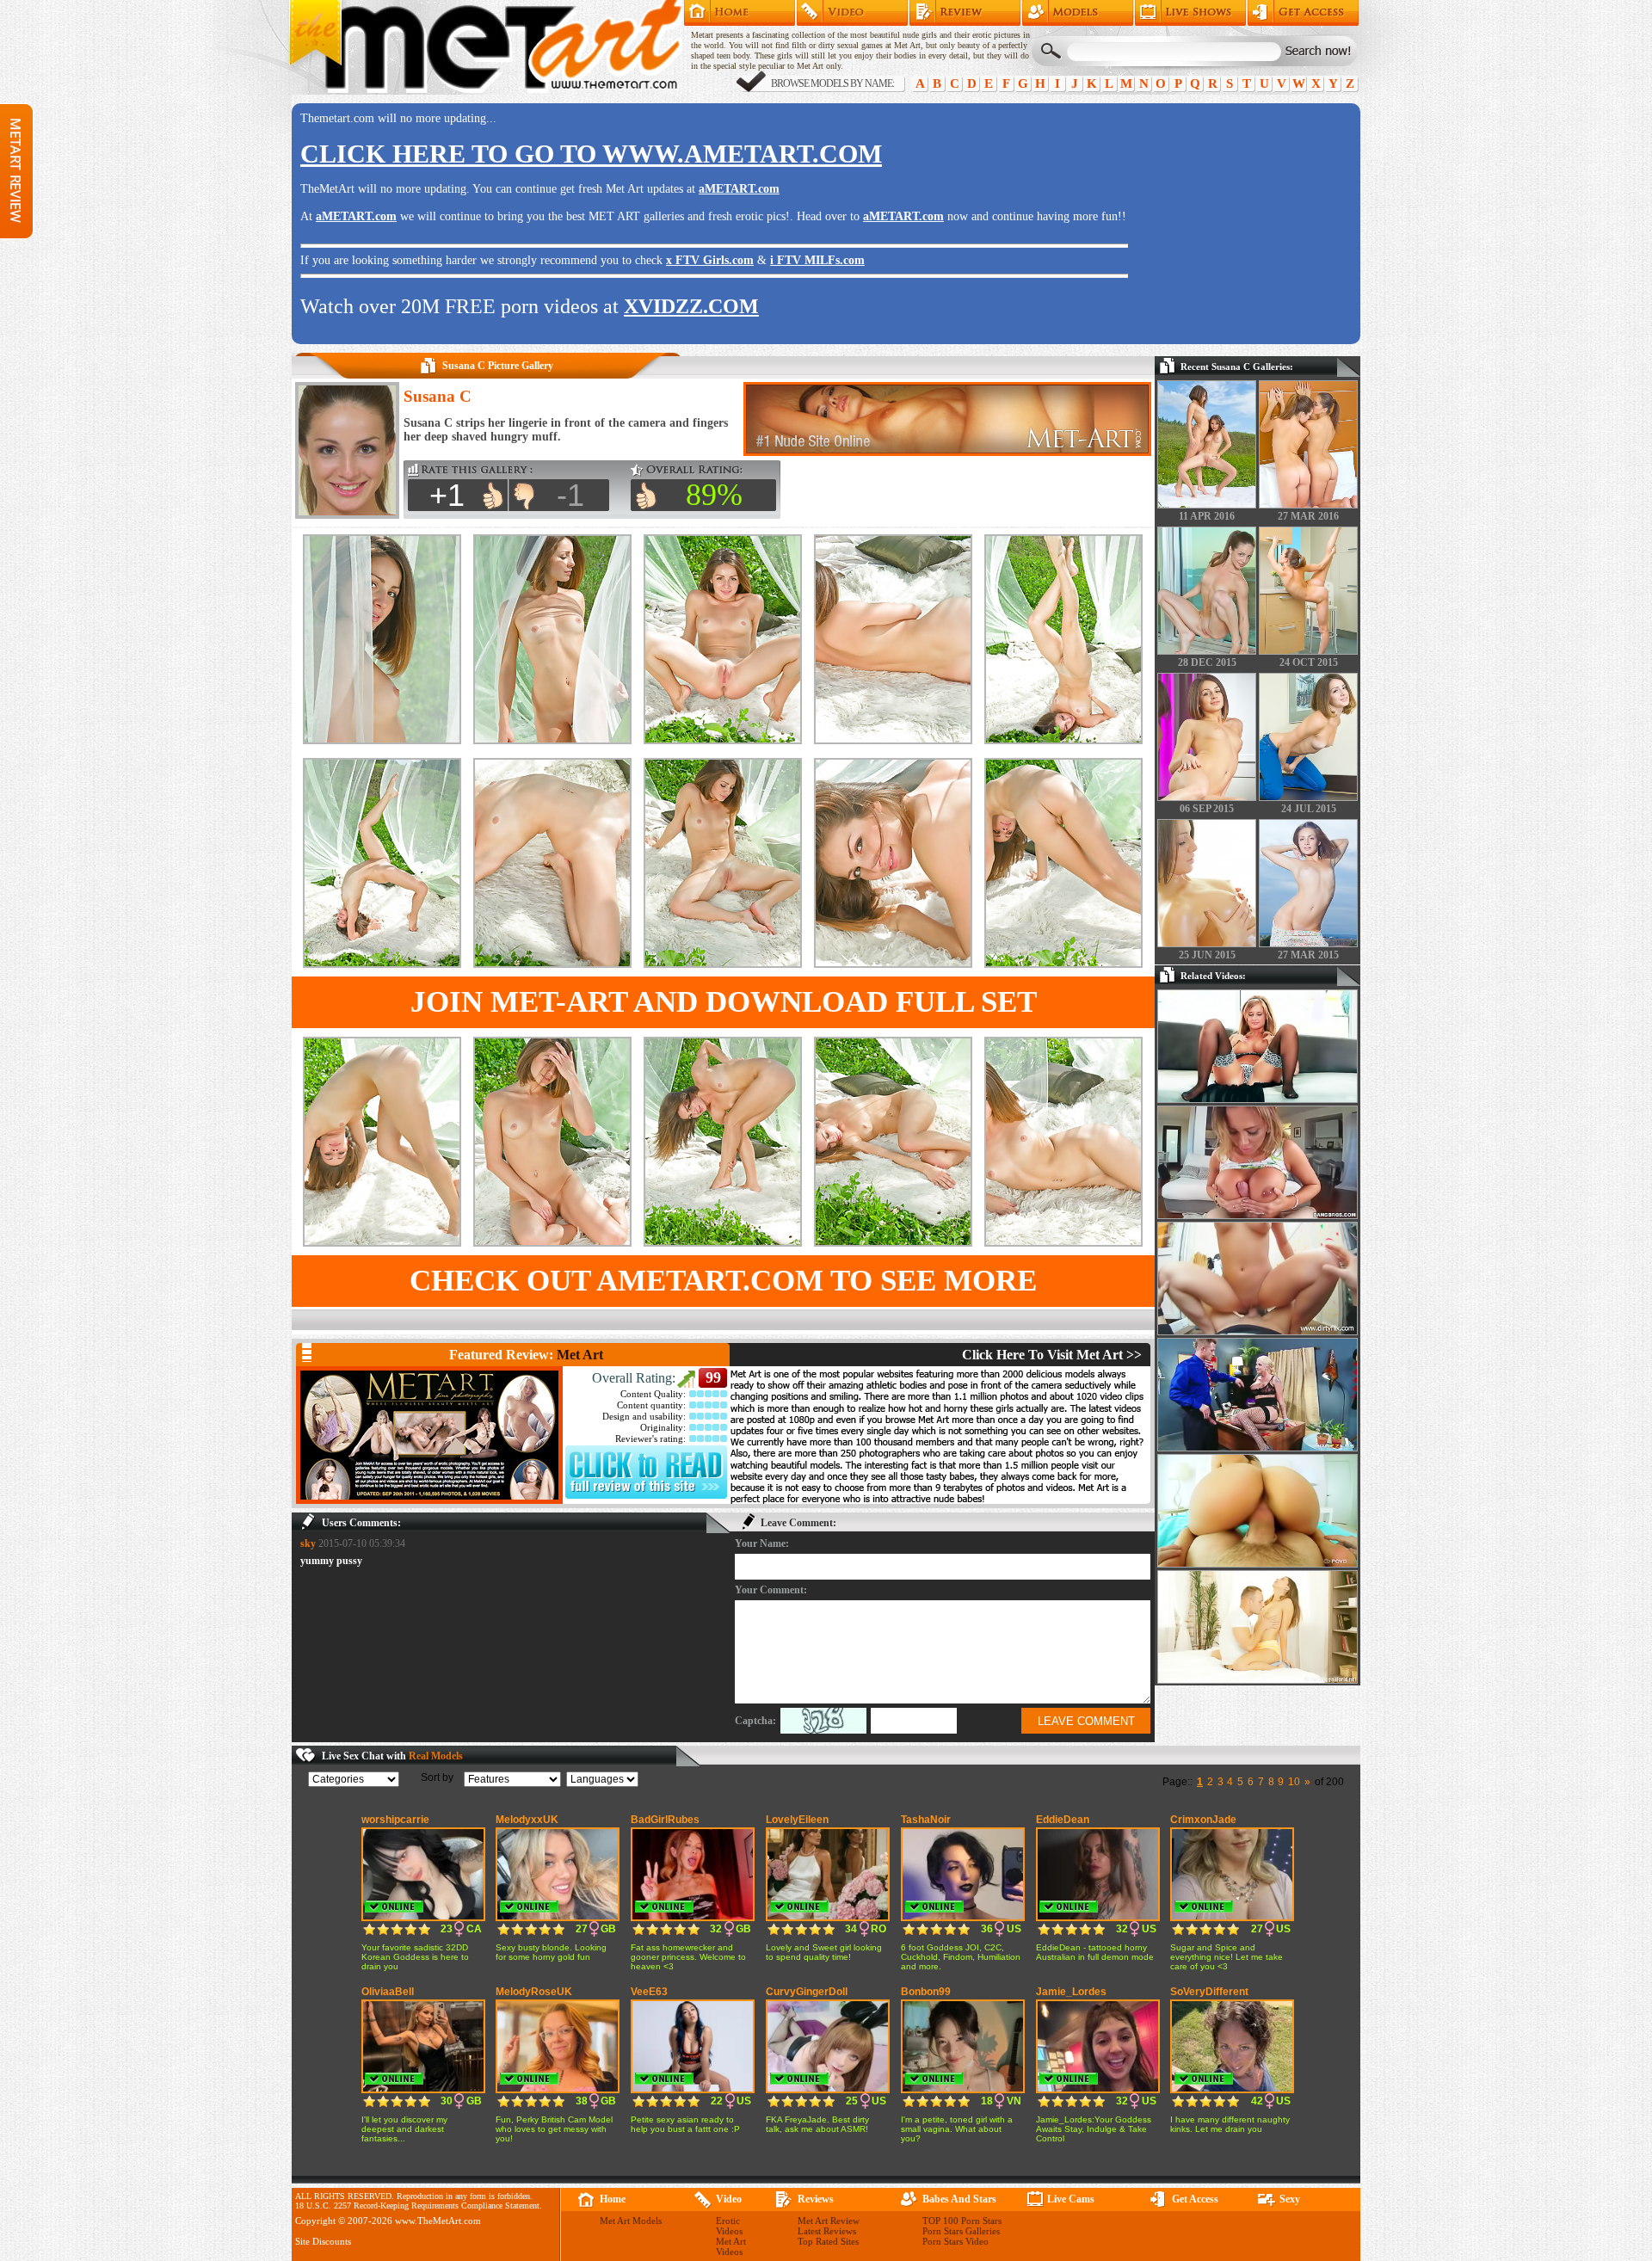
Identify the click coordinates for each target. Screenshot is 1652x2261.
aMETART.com (739, 189)
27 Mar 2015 (1308, 955)
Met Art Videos (731, 2246)
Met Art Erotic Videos (852, 13)
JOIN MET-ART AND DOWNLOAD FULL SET (724, 1002)
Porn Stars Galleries (961, 2231)
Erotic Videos (729, 2226)
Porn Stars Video (955, 2241)
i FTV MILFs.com (817, 260)
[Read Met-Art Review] (646, 1495)
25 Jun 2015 (1207, 955)
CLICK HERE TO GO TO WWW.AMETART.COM (591, 154)
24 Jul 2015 (1309, 809)
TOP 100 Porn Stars (962, 2221)
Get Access (1303, 13)
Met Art (580, 1355)
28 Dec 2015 (1207, 662)
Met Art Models (1078, 13)
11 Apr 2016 (1207, 516)
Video (729, 2199)
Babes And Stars (959, 2199)
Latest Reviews (827, 2231)
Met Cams (1190, 13)
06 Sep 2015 (1207, 809)
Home (740, 13)
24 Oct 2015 (1309, 662)
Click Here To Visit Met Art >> (1052, 1355)
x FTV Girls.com (710, 260)
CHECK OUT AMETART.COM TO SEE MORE (723, 1281)
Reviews (816, 2199)
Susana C (438, 396)
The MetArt (485, 47)
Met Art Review (965, 13)
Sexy (1290, 2199)
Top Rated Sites (828, 2241)
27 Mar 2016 (1308, 516)
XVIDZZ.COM (691, 306)
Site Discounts (323, 2241)
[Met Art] (429, 1435)
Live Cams (1071, 2199)
